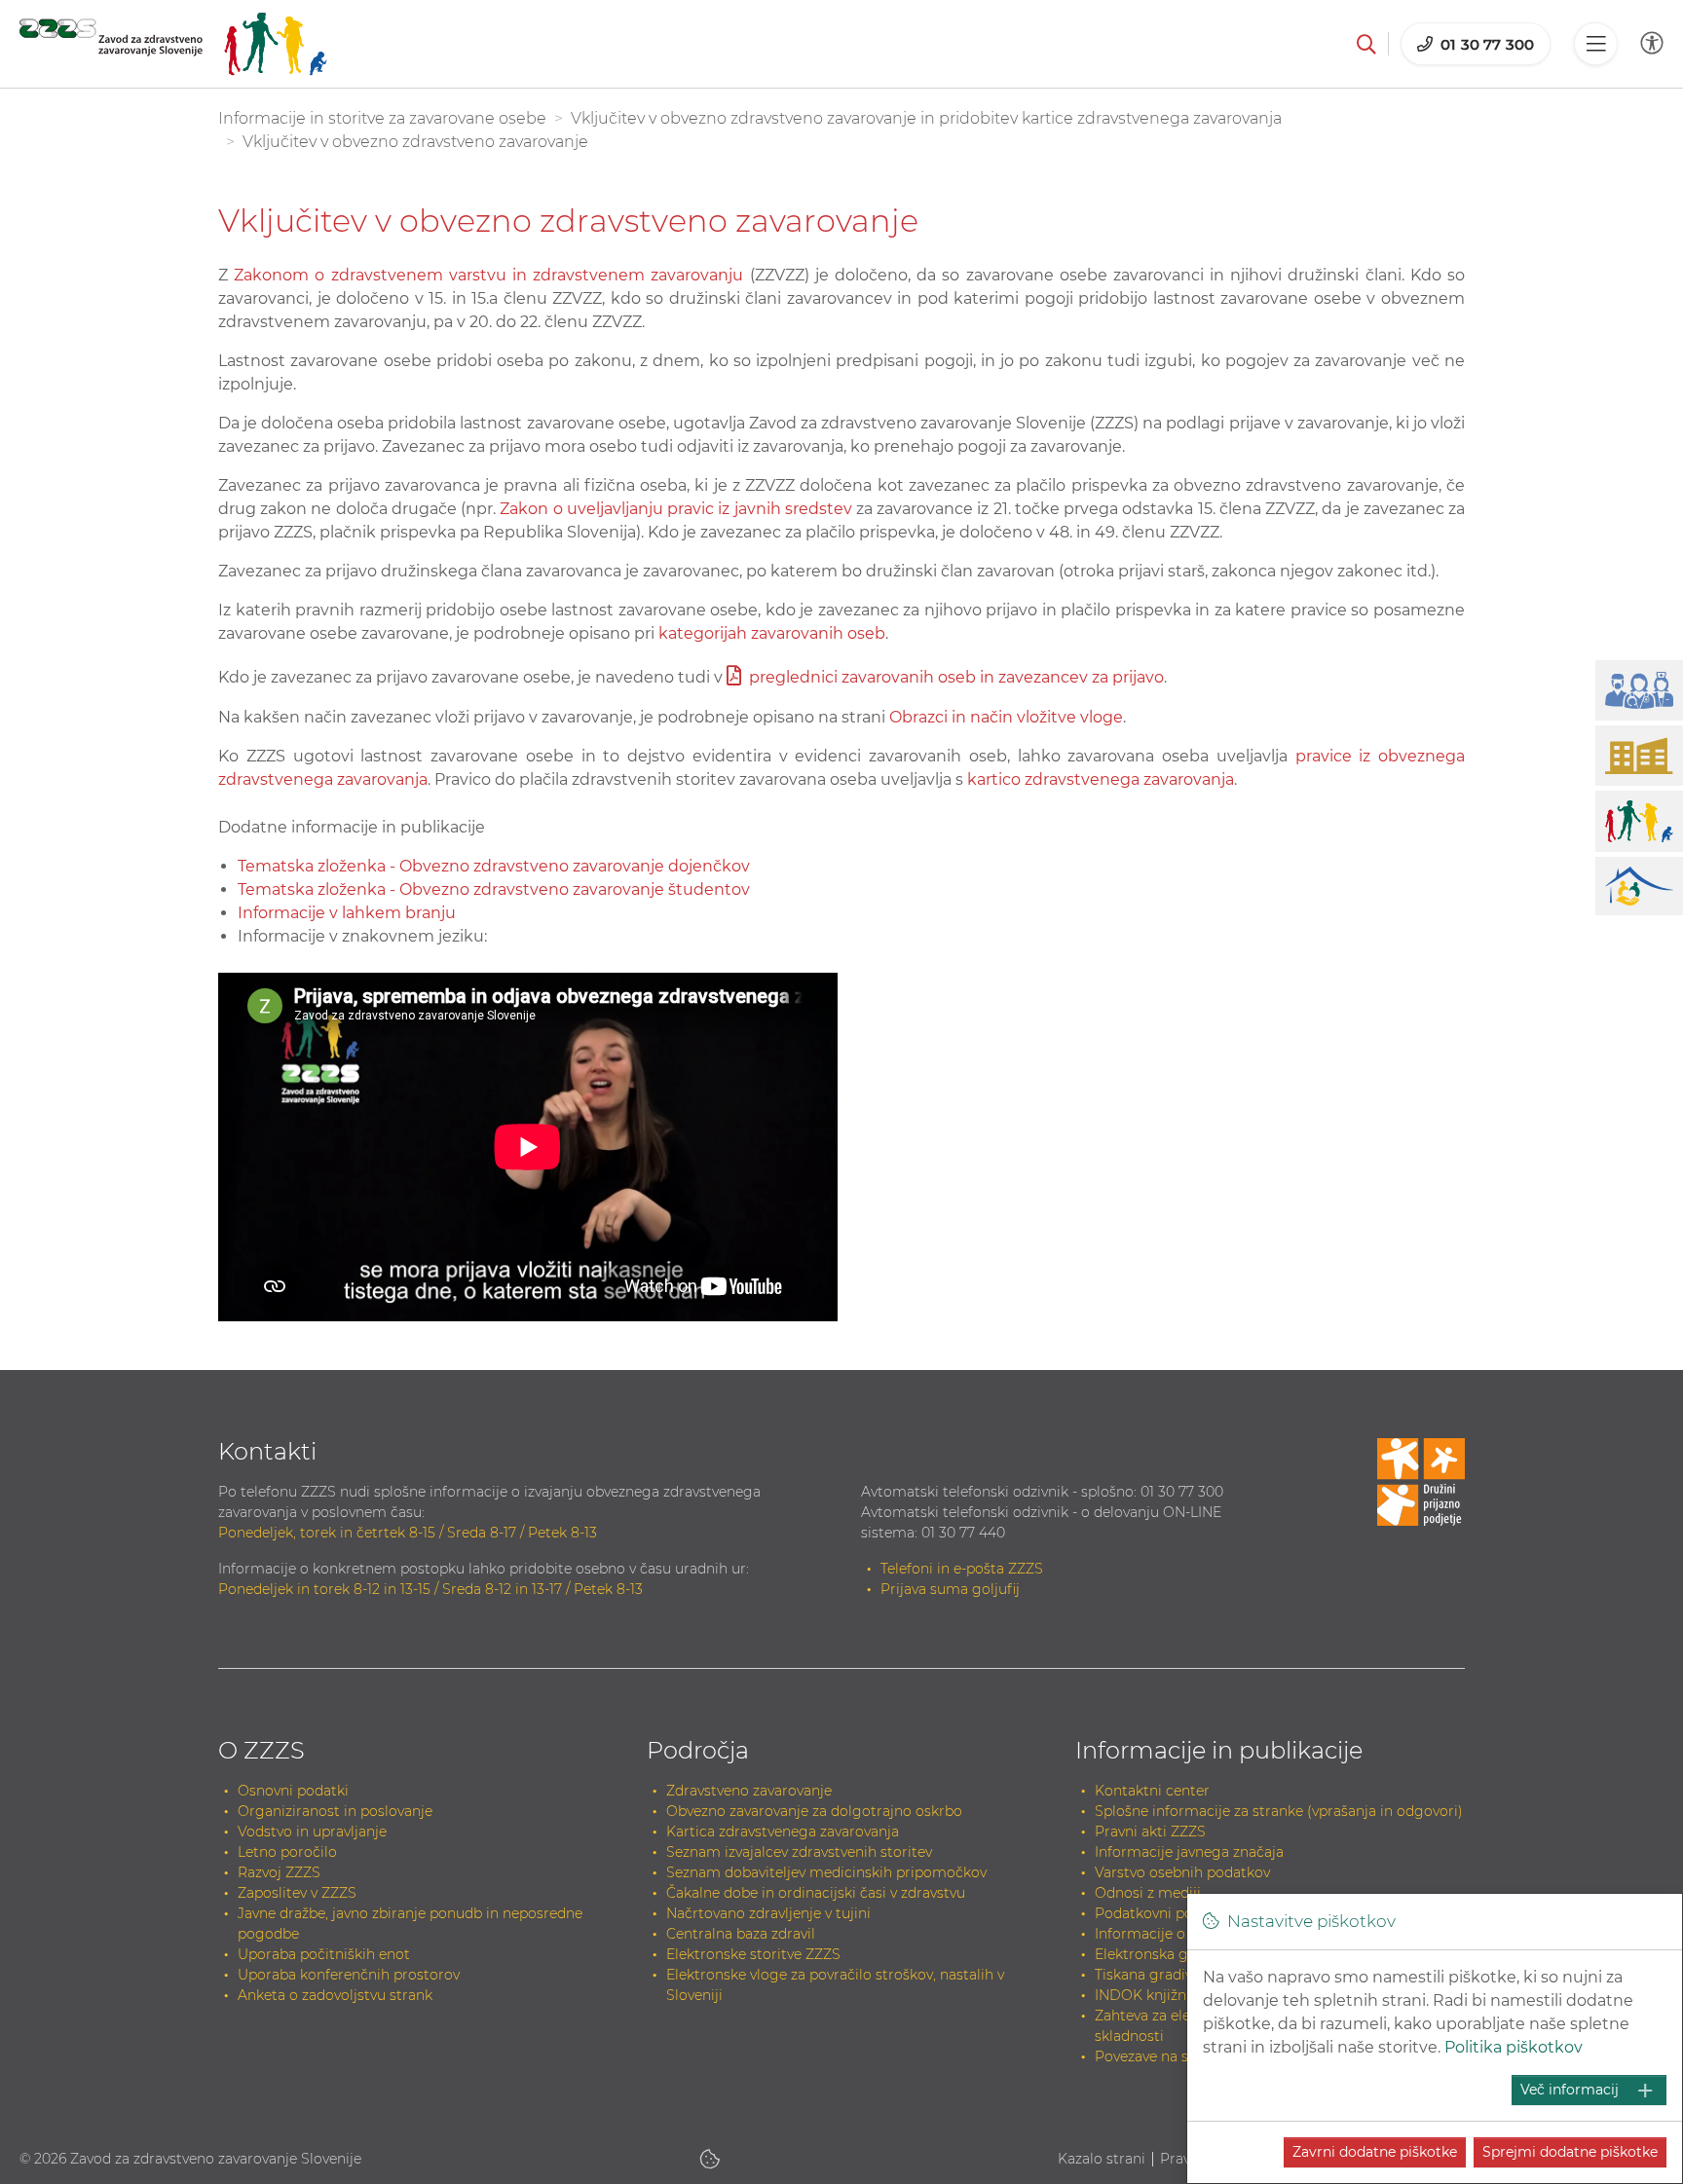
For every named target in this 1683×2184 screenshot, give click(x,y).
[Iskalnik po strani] (1366, 44)
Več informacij (1570, 2090)
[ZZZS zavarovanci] (173, 44)
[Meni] (1595, 44)
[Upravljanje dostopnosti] (1652, 43)
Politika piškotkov (1514, 2047)
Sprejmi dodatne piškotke (1570, 2152)
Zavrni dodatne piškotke (1375, 2152)
